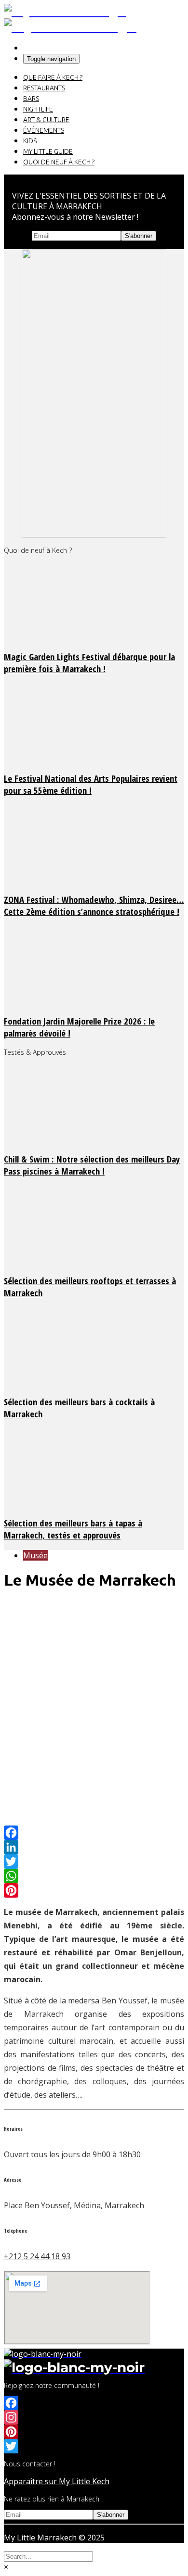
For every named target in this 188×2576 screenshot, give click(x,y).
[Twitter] (94, 1862)
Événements (44, 130)
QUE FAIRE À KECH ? (53, 77)
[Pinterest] (94, 1890)
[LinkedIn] (94, 1847)
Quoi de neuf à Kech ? (59, 162)
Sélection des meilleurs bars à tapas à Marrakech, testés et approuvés (73, 1529)
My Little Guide (48, 151)
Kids (30, 141)
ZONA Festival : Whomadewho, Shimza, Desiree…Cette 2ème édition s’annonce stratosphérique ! (94, 905)
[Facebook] (94, 1833)
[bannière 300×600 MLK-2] (94, 535)
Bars (31, 99)
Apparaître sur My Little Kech (57, 2481)
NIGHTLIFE (38, 109)
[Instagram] (94, 2417)
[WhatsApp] (94, 1876)
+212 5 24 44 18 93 (37, 2256)
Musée (35, 1555)
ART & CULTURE (46, 120)
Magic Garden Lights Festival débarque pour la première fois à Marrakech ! (89, 663)
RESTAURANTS (44, 88)
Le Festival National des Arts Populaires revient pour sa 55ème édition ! (91, 784)
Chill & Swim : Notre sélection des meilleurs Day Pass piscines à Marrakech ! (92, 1165)
